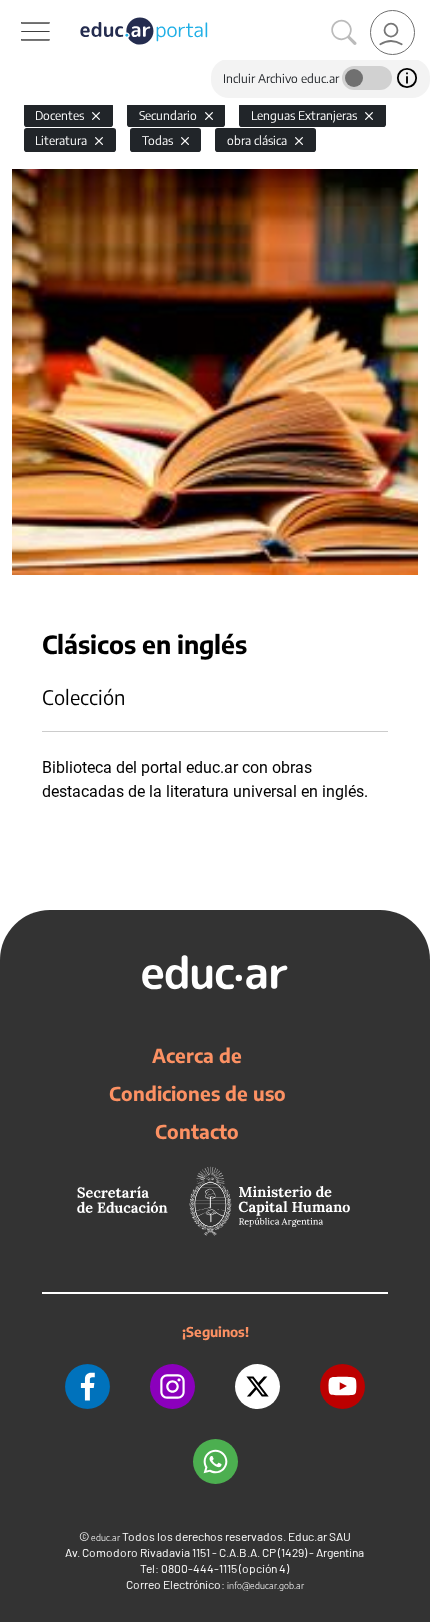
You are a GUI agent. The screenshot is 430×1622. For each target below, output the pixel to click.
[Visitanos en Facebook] (87, 1386)
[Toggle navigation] (18, 11)
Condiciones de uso (197, 1093)
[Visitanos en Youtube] (342, 1386)
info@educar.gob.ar (265, 1585)
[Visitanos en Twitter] (257, 1386)
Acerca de (197, 1055)
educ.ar (105, 1537)
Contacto (197, 1131)
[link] (392, 32)
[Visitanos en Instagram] (172, 1386)
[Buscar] (344, 33)
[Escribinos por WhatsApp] (215, 1461)
